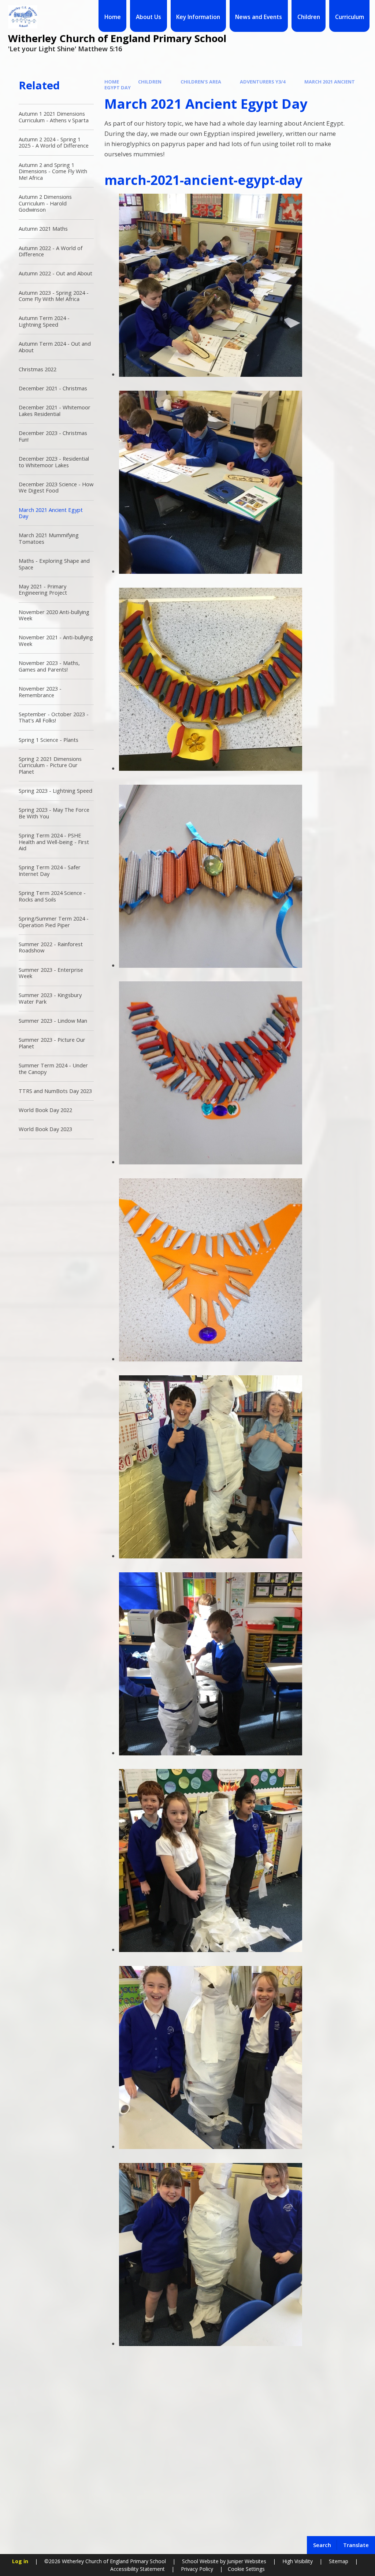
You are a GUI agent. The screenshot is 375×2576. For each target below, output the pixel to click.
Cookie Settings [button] (246, 2569)
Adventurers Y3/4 (263, 82)
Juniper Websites (246, 2561)
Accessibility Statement (138, 2569)
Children (150, 82)
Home (112, 82)
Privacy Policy (197, 2569)
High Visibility (298, 2561)
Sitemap (339, 2561)
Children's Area (201, 82)
